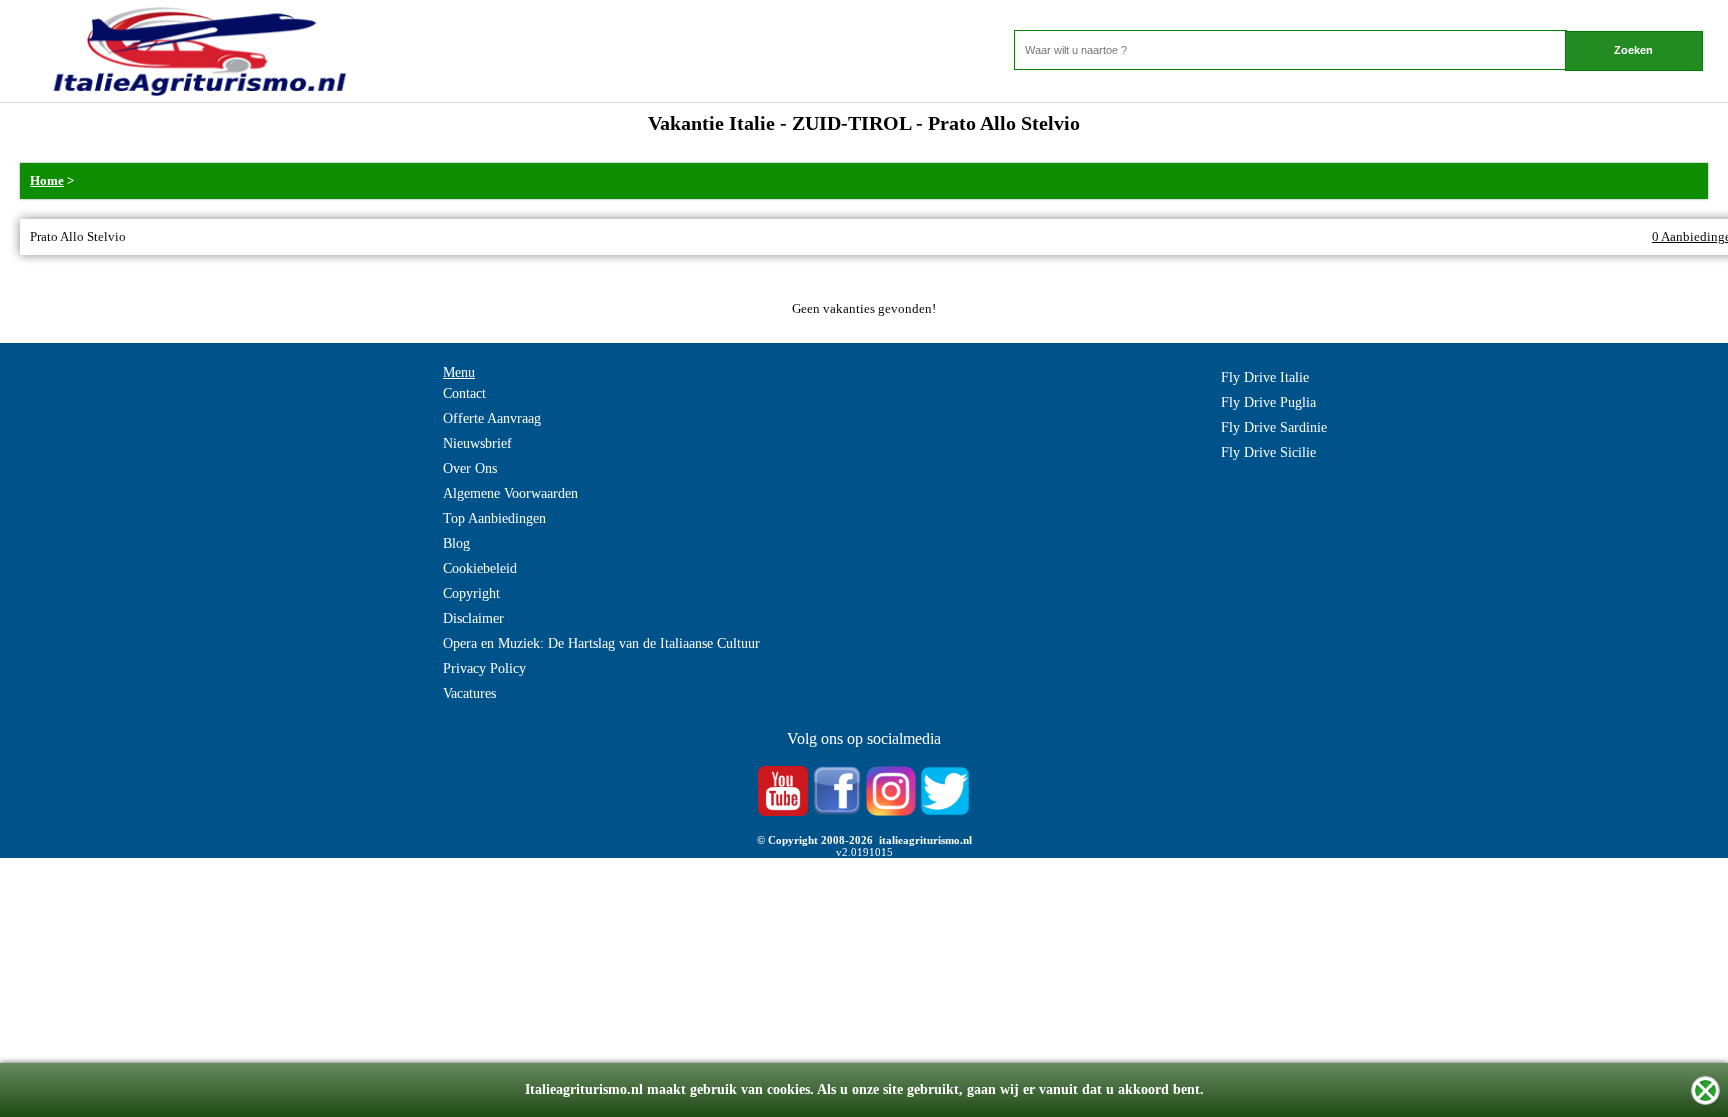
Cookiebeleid (480, 568)
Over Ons (470, 468)
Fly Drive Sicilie (1268, 452)
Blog (456, 543)
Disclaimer (473, 618)
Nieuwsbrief (477, 443)
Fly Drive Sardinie (1274, 427)
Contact (464, 393)
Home (47, 180)
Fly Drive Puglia (1268, 402)
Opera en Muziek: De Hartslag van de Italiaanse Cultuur (601, 643)
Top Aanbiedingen (494, 518)
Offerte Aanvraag (492, 418)
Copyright (471, 593)
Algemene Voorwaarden (510, 493)
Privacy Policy (484, 668)
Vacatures (469, 693)
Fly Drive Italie (1265, 377)
